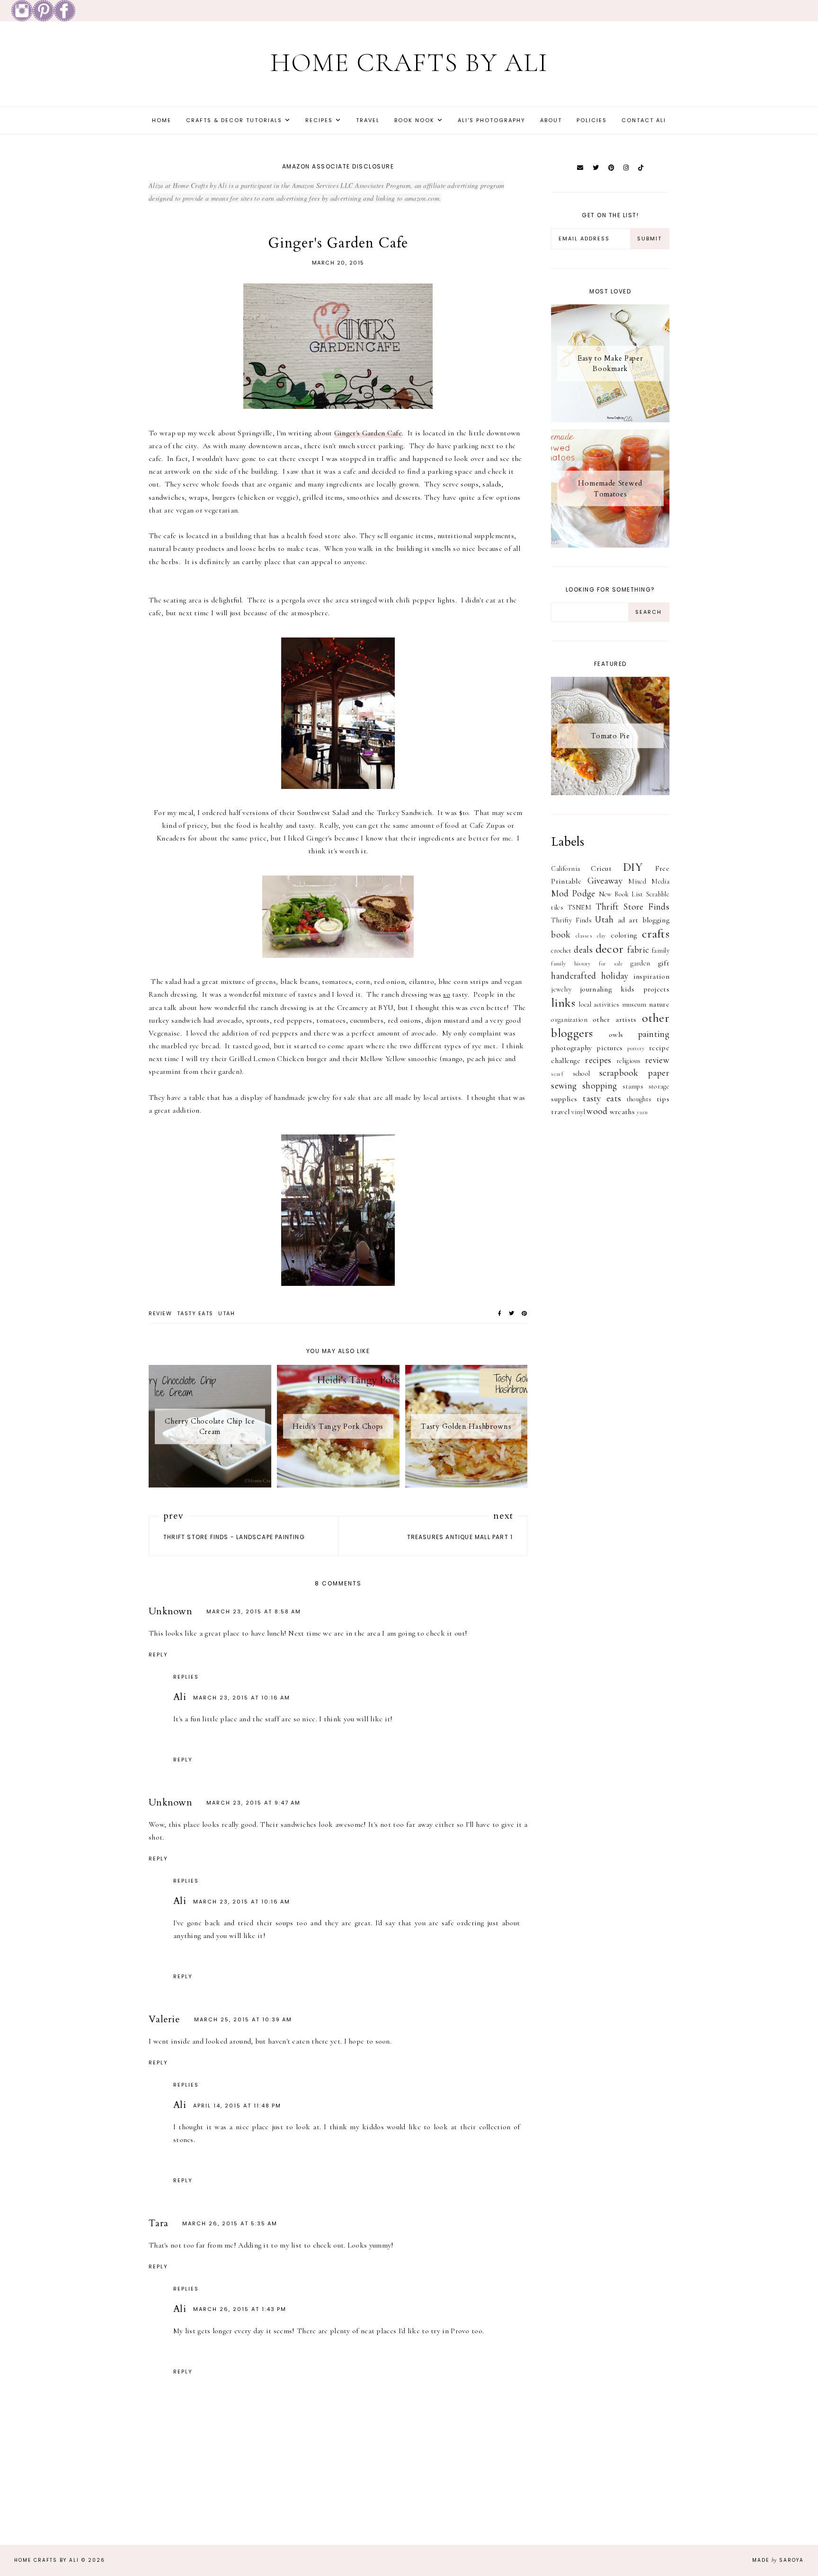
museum (634, 1005)
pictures (609, 1048)
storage (659, 1086)
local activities (599, 1005)
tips (663, 1099)
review (160, 1313)
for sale (611, 964)
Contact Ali (644, 120)
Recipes (319, 120)
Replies (186, 1677)
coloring (624, 935)
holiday (615, 976)
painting (654, 1034)
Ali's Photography (492, 120)
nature (659, 1004)
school (582, 1074)
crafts (656, 934)
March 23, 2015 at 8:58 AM (254, 1611)
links (563, 1003)
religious (629, 1061)
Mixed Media (649, 881)
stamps (633, 1086)
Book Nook (414, 120)
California (565, 869)
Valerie (164, 2019)
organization (569, 1020)
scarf (557, 1074)
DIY (633, 867)
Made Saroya (778, 2560)
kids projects (645, 989)
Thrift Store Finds (632, 907)
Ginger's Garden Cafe (368, 433)
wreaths (622, 1112)
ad (622, 920)
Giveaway (605, 881)
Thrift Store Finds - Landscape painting (234, 1537)
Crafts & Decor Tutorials (234, 120)
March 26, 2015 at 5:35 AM (230, 2223)
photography (571, 1048)
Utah (227, 1313)
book (561, 935)
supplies (564, 1099)
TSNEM (580, 907)
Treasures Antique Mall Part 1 (460, 1537)
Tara (158, 2223)
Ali (180, 1697)
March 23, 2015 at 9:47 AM (253, 1803)
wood (597, 1111)
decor (610, 949)
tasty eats (195, 1313)
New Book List (621, 894)
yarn (642, 1112)
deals (583, 950)
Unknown (170, 1611)
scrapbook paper (634, 1073)
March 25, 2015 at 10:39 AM (243, 2019)
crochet (561, 951)
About (551, 120)
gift (664, 963)
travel (560, 1112)
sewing (564, 1086)
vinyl (578, 1112)
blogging (656, 920)
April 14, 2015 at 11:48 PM (237, 2106)
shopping (600, 1086)
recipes (598, 1060)
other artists (615, 1019)
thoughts (639, 1099)
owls (616, 1035)
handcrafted (573, 976)
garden (640, 963)
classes (584, 936)
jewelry (561, 989)
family (661, 951)
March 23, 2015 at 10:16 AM (242, 1698)
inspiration (651, 976)
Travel (368, 120)
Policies (592, 120)
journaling (596, 989)
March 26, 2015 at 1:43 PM (240, 2309)
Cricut (601, 868)
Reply (158, 1655)
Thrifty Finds (571, 920)
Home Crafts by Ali (409, 63)
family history (571, 964)
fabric (638, 950)
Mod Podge (573, 894)
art (633, 920)
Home (162, 120)
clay (602, 936)
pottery (636, 1048)
